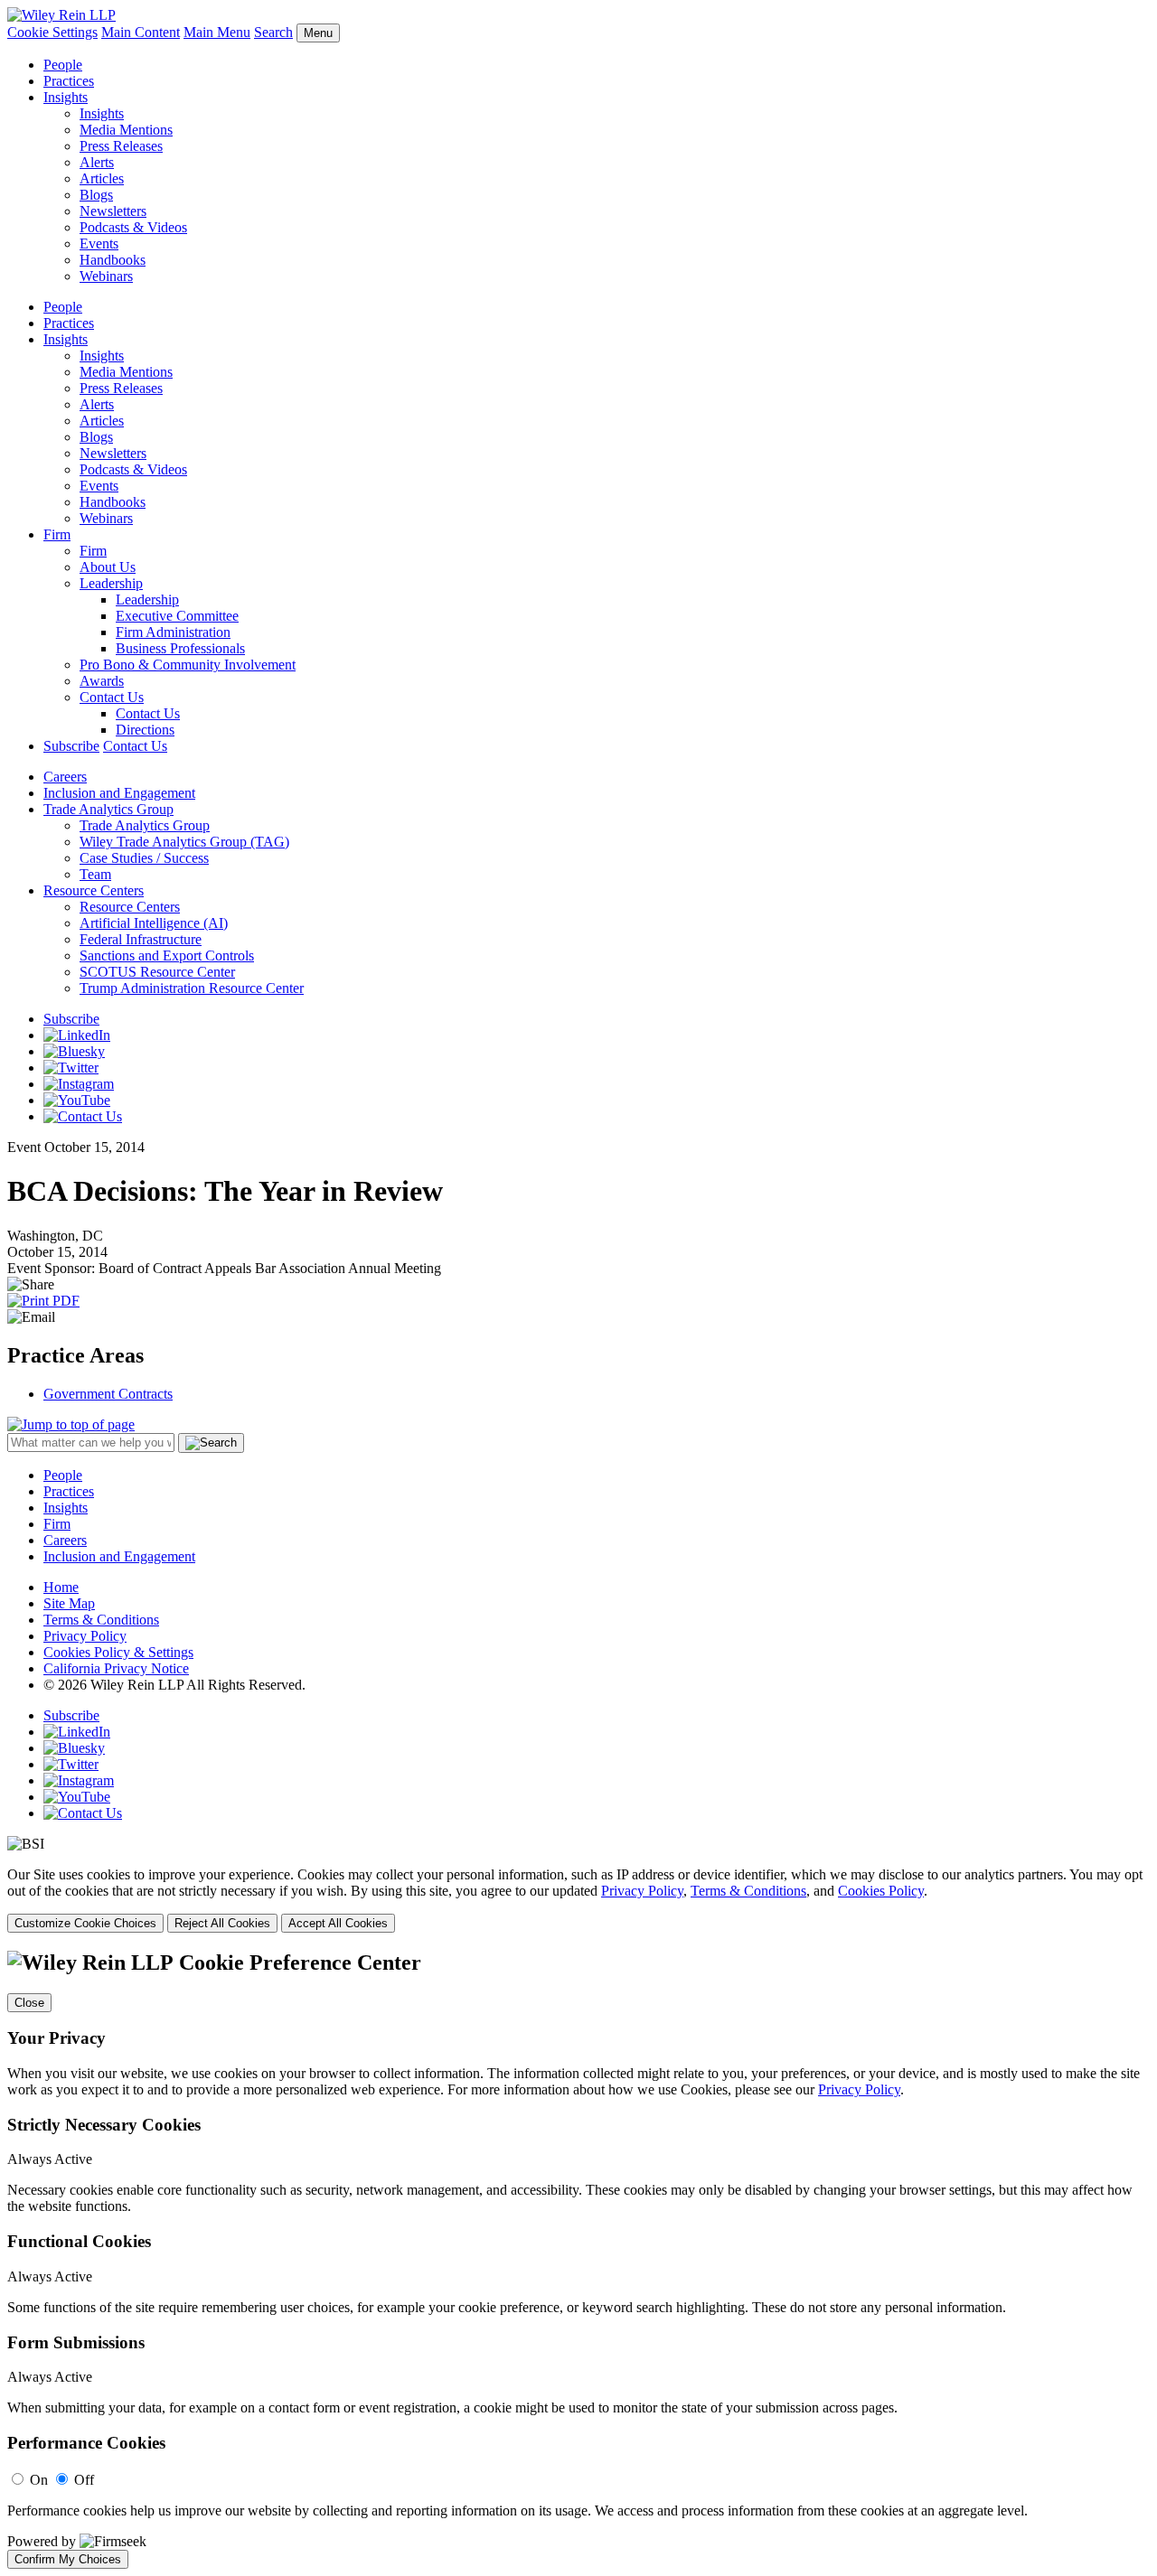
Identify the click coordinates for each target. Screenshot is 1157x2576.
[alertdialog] (578, 2260)
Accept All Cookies (338, 1923)
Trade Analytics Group (108, 809)
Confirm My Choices (68, 2559)
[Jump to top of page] (71, 1424)
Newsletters (113, 211)
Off (84, 2480)
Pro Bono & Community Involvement (188, 665)
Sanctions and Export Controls (167, 955)
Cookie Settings (52, 32)
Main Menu (217, 32)
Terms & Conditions (101, 1620)
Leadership (111, 583)
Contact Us (112, 697)
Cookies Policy (881, 1891)
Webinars (106, 276)
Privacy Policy (85, 1636)
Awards (102, 681)
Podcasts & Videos (133, 227)
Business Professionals (180, 648)
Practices (69, 81)
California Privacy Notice (116, 1668)
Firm (57, 534)
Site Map (69, 1603)
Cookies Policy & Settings (118, 1652)
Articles (102, 178)
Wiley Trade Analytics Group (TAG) (184, 842)
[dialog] (578, 1900)
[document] (578, 2260)
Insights (66, 97)
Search (273, 32)
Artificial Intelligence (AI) (154, 923)
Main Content (141, 32)
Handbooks (113, 260)
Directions (145, 730)
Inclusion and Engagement (119, 793)
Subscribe (71, 746)
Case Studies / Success (144, 858)
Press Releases (121, 146)
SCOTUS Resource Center (157, 972)
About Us (108, 567)
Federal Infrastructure (141, 939)
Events (99, 244)
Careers (65, 777)
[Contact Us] (83, 1116)
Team (95, 874)
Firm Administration (173, 632)
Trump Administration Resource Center (192, 988)
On (39, 2480)
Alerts (97, 162)
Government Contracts (108, 1394)
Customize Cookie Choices (85, 1923)
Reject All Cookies (222, 1923)
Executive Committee (177, 616)
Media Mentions (126, 130)
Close (29, 2003)
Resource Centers (94, 890)
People (63, 65)
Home (61, 1587)
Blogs (96, 195)
